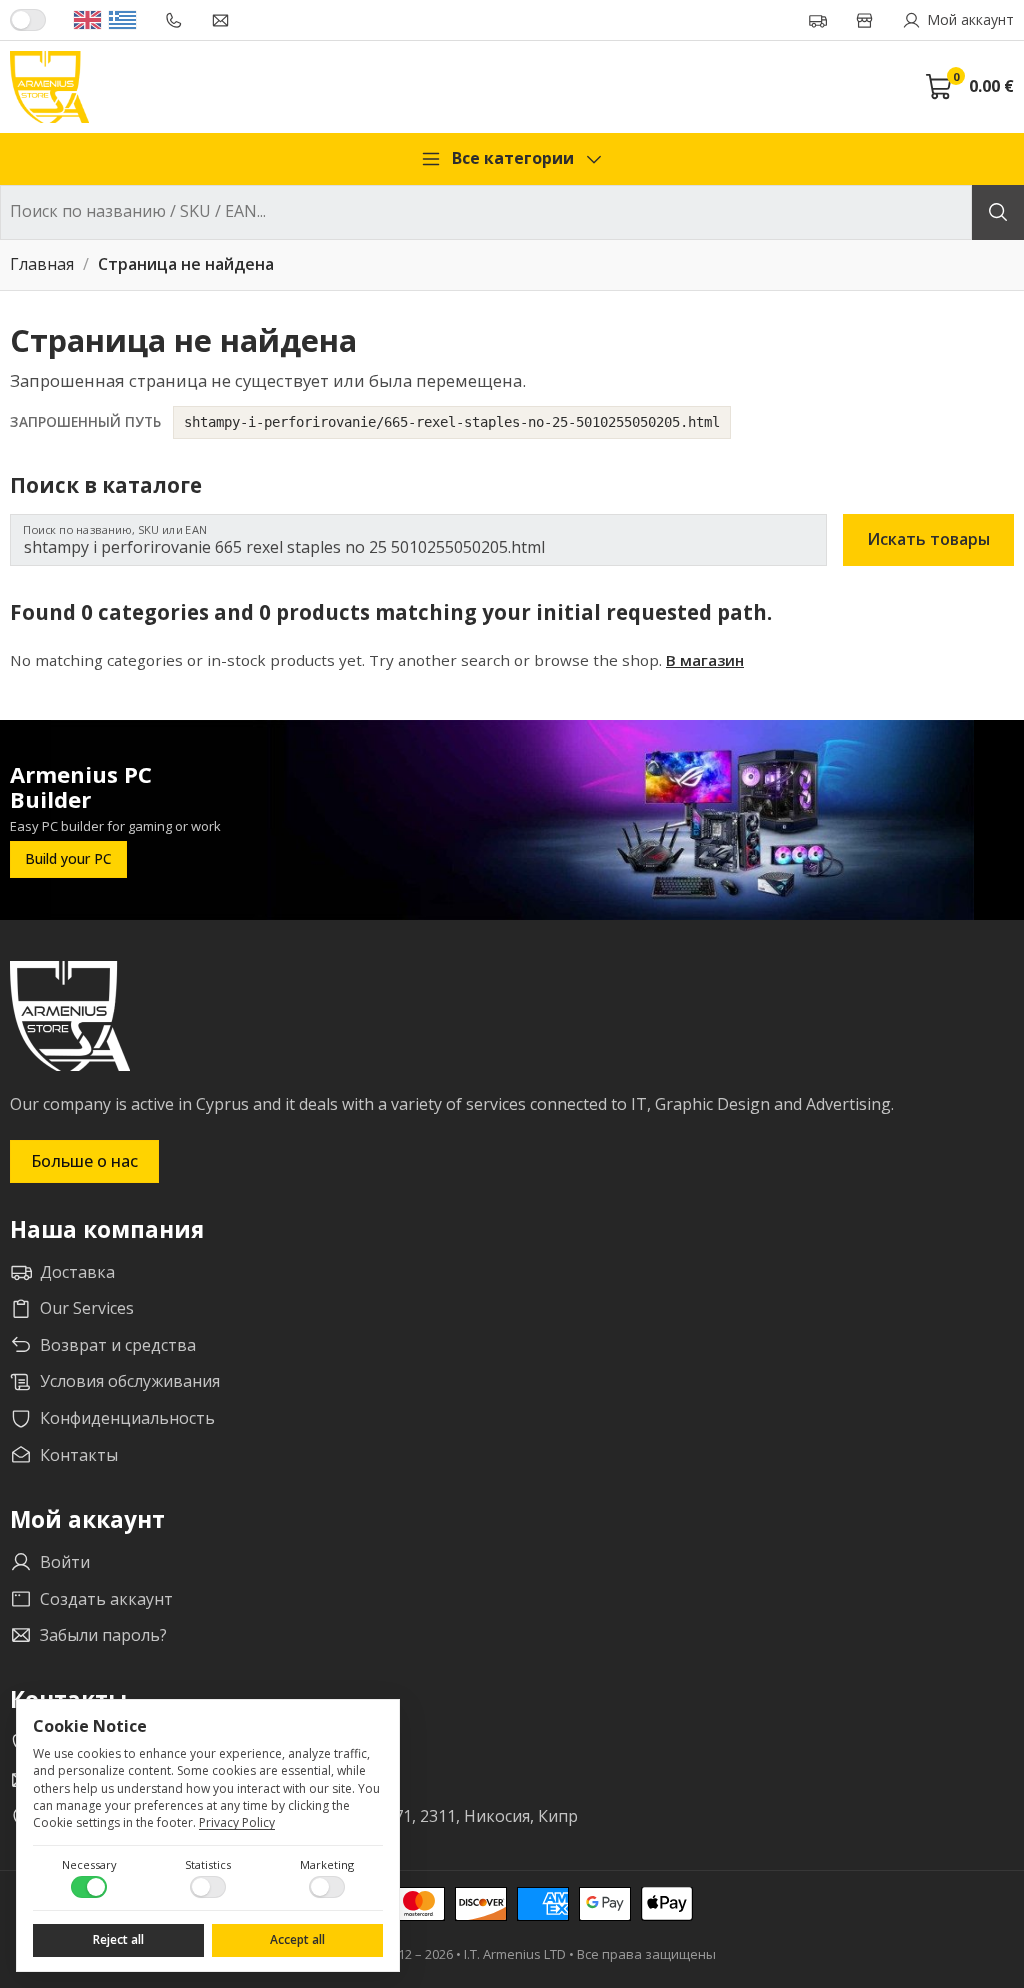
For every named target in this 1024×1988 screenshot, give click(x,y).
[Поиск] (998, 212)
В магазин (705, 660)
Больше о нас (84, 1161)
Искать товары (928, 539)
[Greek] (122, 20)
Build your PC (68, 858)
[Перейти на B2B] (28, 20)
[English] (87, 20)
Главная (42, 265)
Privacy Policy (237, 1822)
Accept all (297, 1939)
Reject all (118, 1939)
